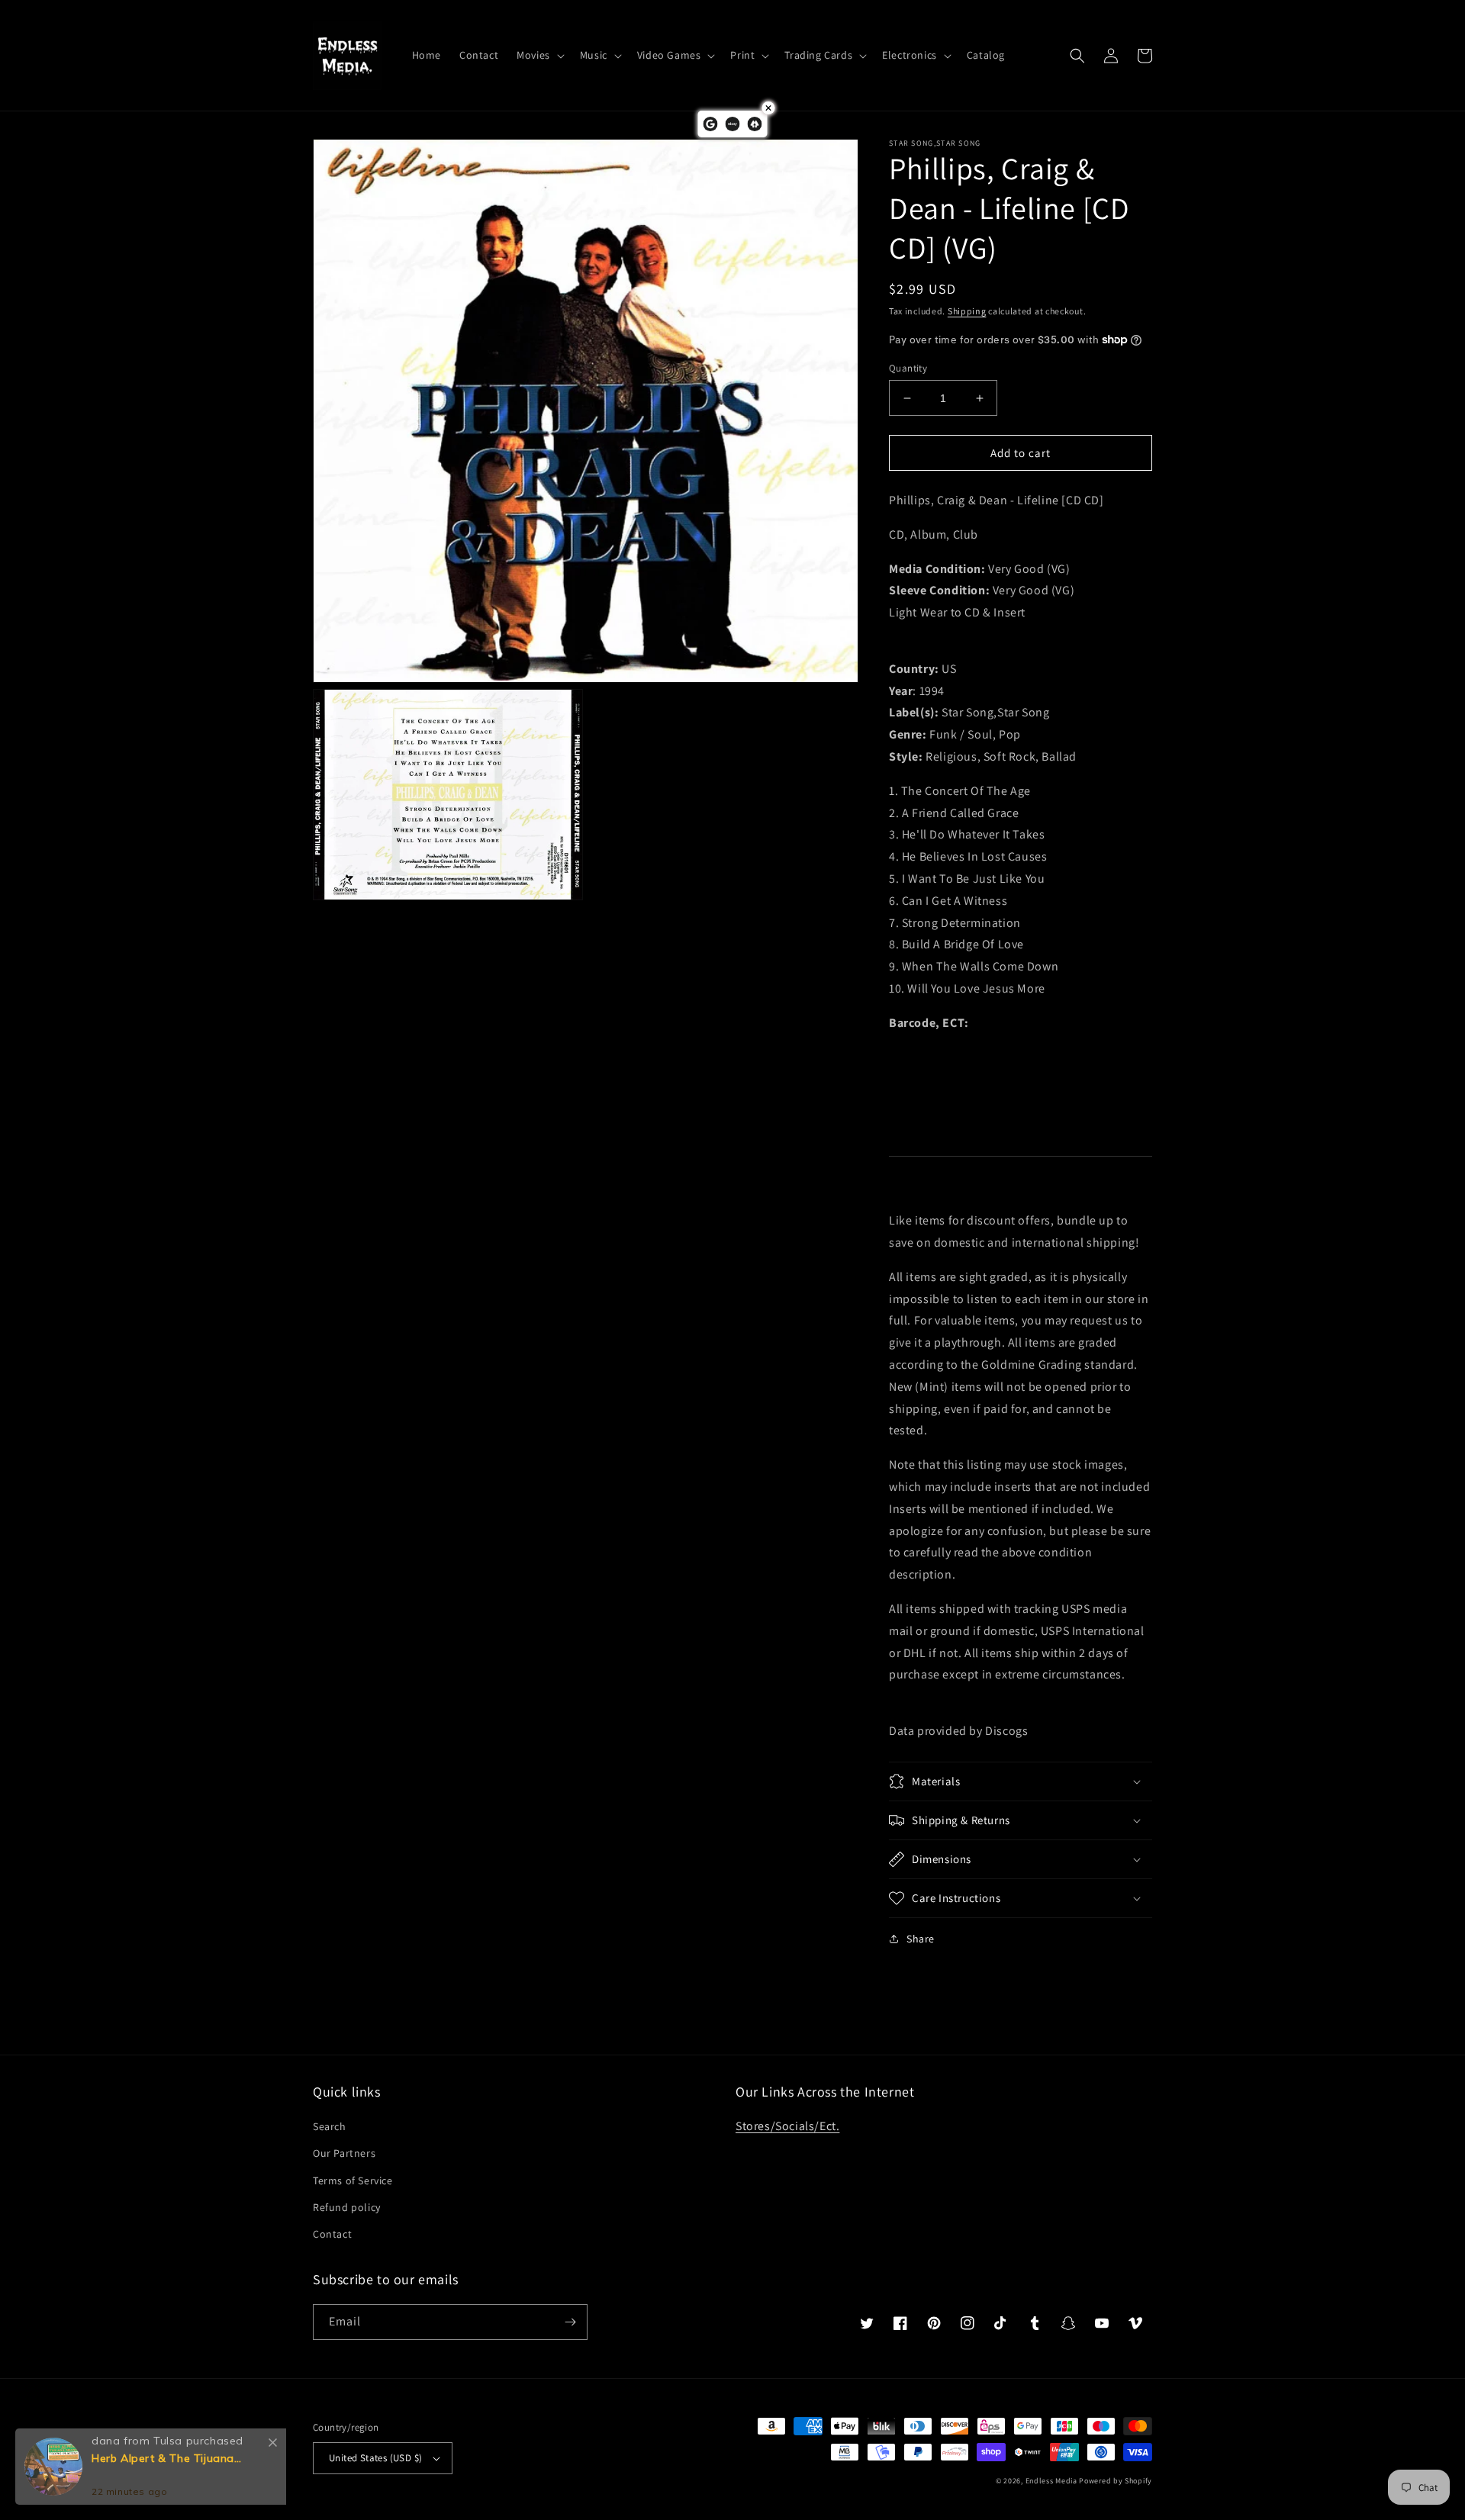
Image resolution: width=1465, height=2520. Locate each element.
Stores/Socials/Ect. (787, 2126)
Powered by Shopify (1116, 2481)
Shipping (967, 311)
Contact (332, 2234)
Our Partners (344, 2153)
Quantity (908, 368)
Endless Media (1051, 2481)
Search (330, 2126)
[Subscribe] (570, 2322)
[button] (539, 55)
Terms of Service (353, 2180)
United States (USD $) (375, 2458)
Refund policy (347, 2207)
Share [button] (921, 1939)
